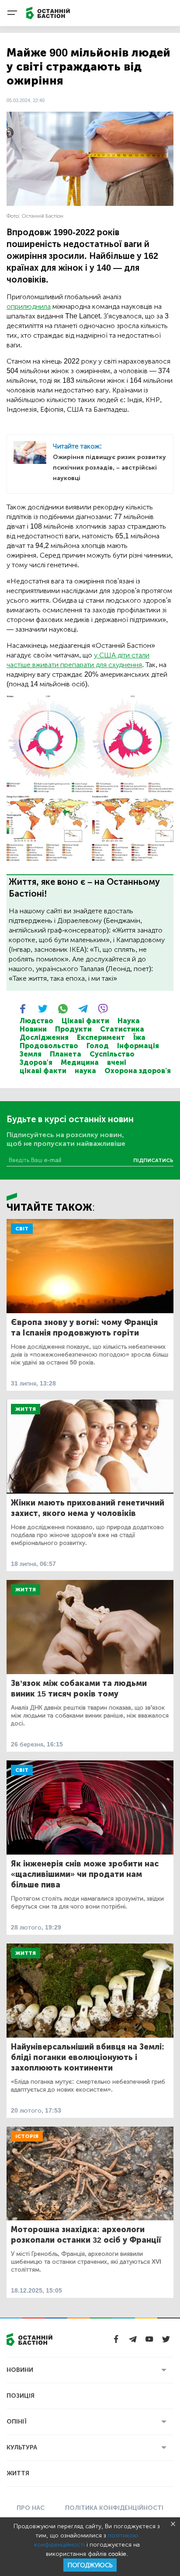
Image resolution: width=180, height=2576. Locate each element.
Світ (22, 1229)
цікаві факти (43, 1071)
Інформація (138, 1046)
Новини (33, 1029)
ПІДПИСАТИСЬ (153, 1160)
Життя (26, 1409)
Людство (36, 1021)
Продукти (73, 1029)
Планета (66, 1054)
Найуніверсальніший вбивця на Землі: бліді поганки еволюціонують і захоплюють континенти (88, 2057)
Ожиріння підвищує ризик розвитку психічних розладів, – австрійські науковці (109, 468)
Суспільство (112, 1054)
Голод (98, 1046)
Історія (27, 2136)
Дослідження (44, 1037)
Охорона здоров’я (138, 1071)
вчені (117, 1062)
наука (85, 1071)
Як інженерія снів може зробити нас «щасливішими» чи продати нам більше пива (85, 1874)
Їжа (139, 1037)
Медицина (80, 1062)
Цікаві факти (85, 1021)
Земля (31, 1054)
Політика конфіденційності (114, 2508)
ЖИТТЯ (18, 2473)
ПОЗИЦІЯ (21, 2396)
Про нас (31, 2508)
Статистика (122, 1029)
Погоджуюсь (90, 2565)
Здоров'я (36, 1062)
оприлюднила (29, 306)
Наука (129, 1021)
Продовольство (49, 1046)
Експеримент (101, 1037)
